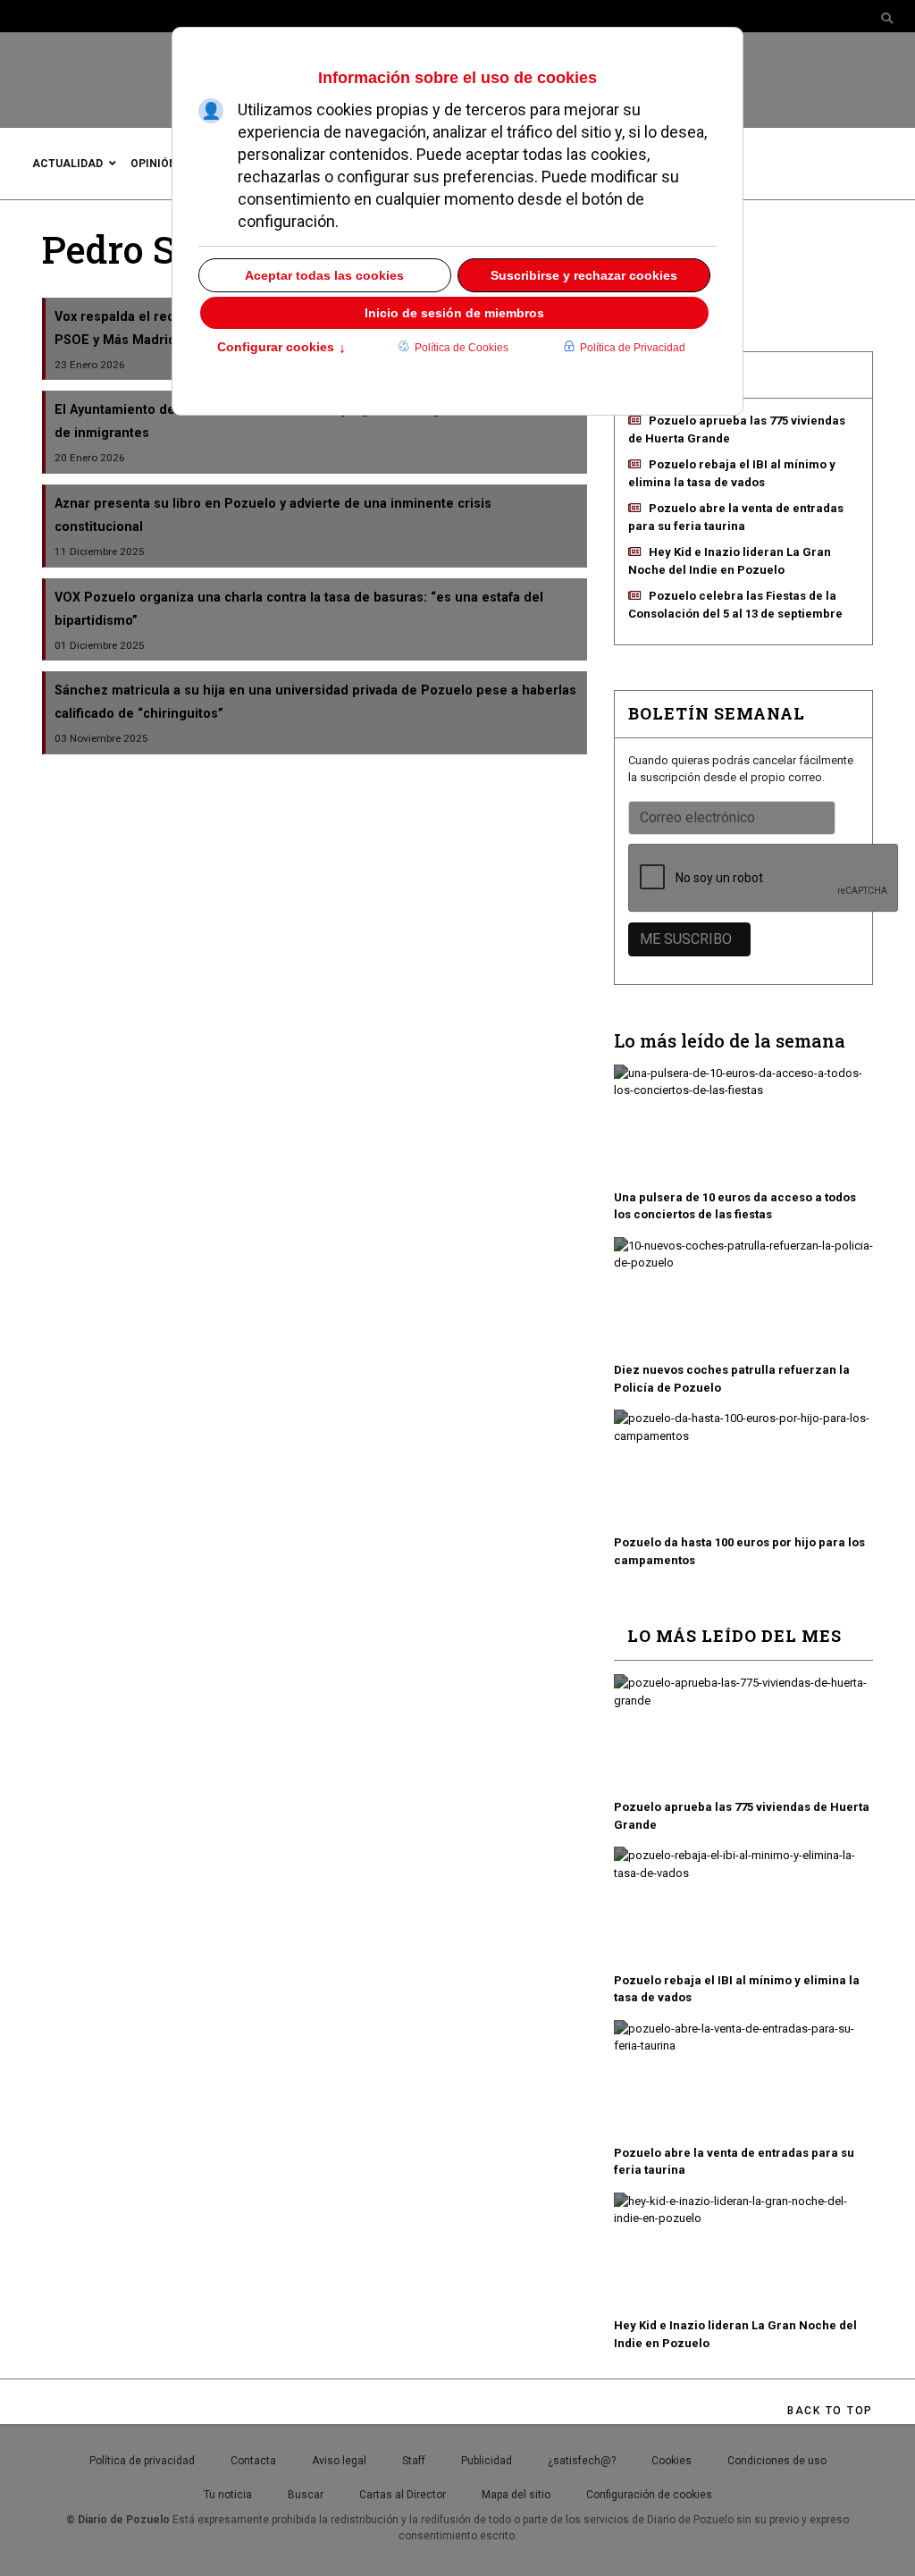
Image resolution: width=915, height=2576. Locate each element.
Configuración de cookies (649, 2495)
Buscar (306, 2495)
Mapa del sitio (516, 2495)
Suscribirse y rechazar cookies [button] (584, 275)
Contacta (253, 2461)
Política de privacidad (142, 2461)
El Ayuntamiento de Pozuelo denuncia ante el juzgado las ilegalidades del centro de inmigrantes (308, 421)
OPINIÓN (154, 164)
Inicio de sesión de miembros (454, 313)
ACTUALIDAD (67, 164)
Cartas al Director (403, 2495)
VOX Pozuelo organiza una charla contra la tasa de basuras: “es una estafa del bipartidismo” (299, 609)
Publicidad (487, 2461)
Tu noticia (228, 2495)
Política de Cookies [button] (462, 348)
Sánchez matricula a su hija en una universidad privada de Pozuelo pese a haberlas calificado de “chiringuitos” (315, 702)
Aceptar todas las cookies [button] (324, 275)
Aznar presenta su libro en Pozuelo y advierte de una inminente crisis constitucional (273, 515)
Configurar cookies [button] (281, 349)
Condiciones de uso (777, 2461)
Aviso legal (339, 2461)
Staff (414, 2461)
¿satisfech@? (582, 2461)
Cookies (672, 2461)
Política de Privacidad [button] (633, 348)
